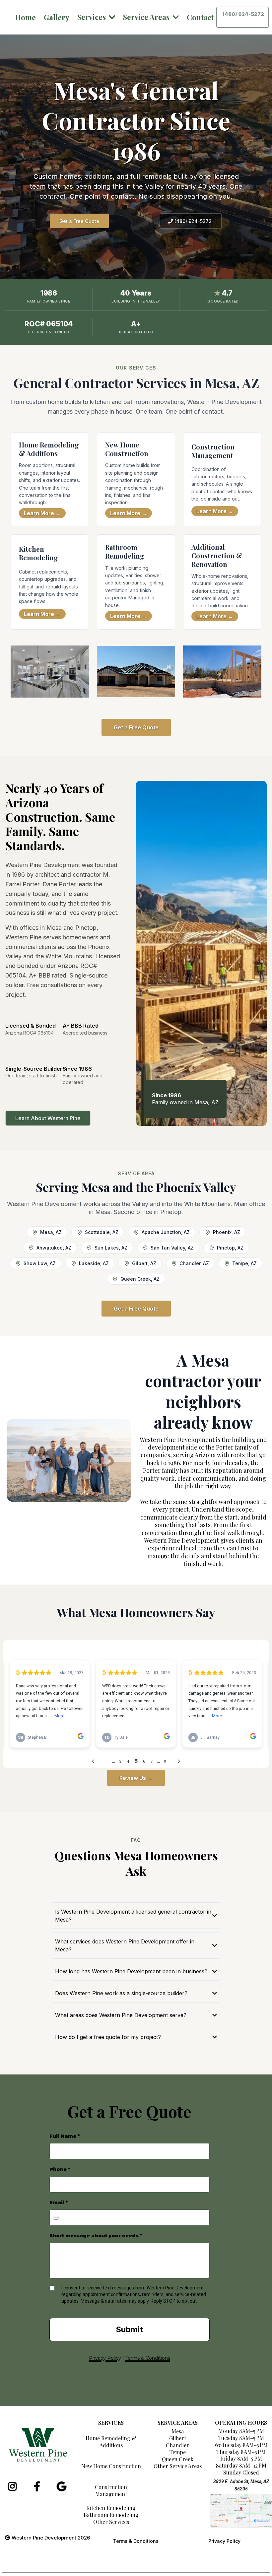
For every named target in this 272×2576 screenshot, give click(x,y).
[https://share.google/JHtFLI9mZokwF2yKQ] (63, 2486)
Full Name (65, 2136)
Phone (60, 2169)
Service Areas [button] (147, 17)
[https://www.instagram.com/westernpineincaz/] (14, 2486)
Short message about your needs (96, 2236)
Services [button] (92, 17)
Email (59, 2203)
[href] (241, 2511)
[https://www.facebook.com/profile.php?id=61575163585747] (39, 2486)
